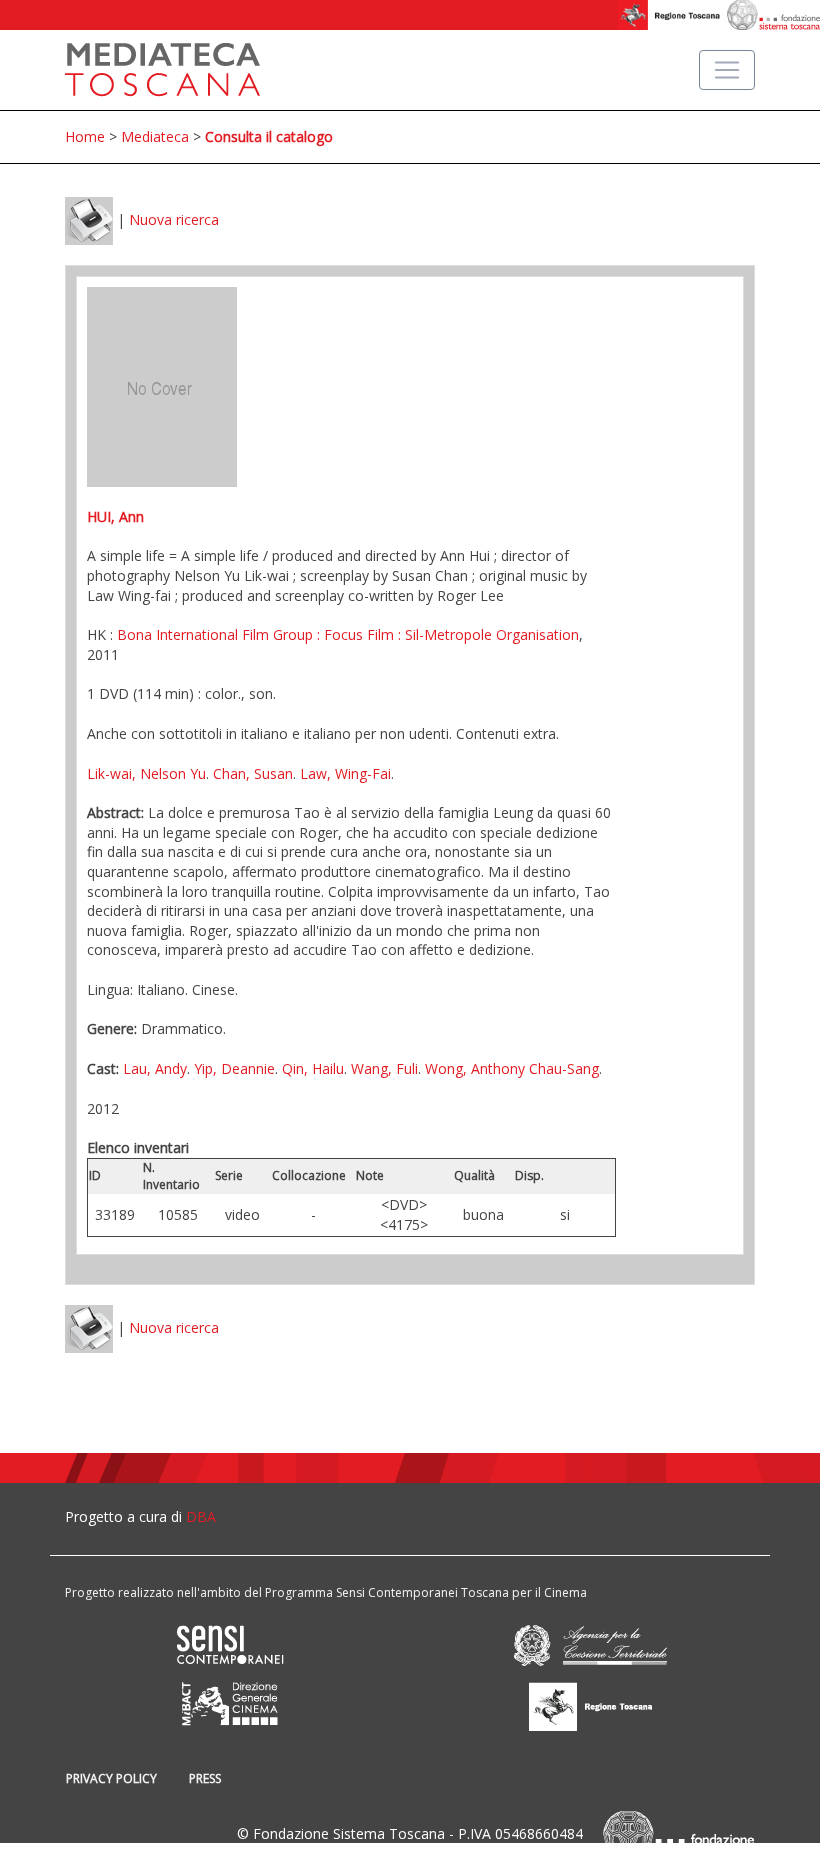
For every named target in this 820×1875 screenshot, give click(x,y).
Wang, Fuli (384, 1068)
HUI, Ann (115, 516)
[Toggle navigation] (727, 70)
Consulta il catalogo (269, 136)
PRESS (205, 1778)
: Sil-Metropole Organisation (486, 634)
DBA (201, 1516)
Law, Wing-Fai (345, 773)
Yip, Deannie (234, 1068)
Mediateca (155, 136)
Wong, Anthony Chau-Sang (512, 1068)
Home (85, 136)
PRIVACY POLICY (111, 1778)
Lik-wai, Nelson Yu (146, 773)
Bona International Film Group (215, 634)
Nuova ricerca (174, 219)
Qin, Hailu (313, 1068)
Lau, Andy (155, 1068)
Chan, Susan (253, 773)
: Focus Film (353, 634)
